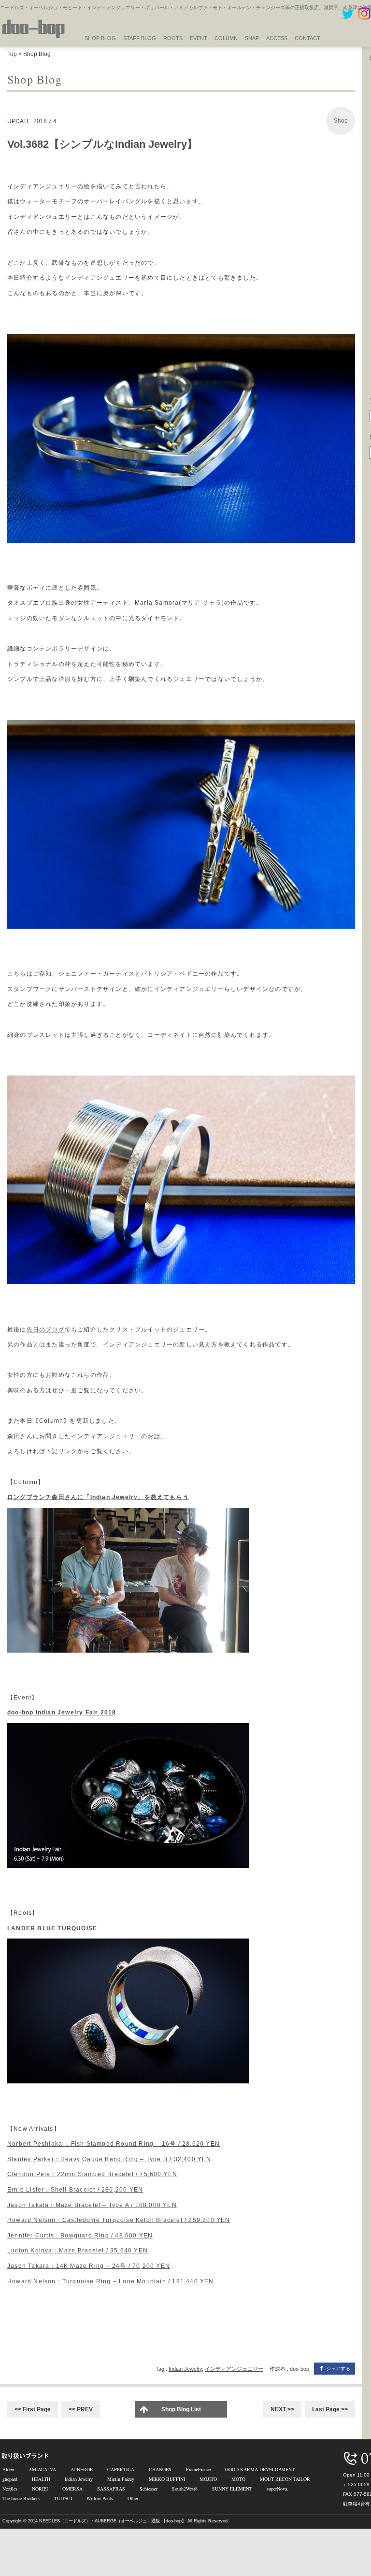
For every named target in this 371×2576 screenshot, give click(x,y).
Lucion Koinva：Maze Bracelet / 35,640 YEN (78, 2250)
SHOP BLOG (100, 38)
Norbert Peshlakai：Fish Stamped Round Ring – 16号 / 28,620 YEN (114, 2144)
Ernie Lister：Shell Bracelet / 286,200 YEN (75, 2190)
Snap (252, 38)
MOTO (238, 2479)
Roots (173, 38)
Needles (10, 2489)
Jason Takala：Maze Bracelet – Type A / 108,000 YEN (92, 2205)
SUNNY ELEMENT (232, 2489)
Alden (8, 2469)
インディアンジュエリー (234, 2369)
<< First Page (33, 2409)
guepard (10, 2479)
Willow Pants (100, 2498)
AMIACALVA (42, 2469)
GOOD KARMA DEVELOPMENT (260, 2469)
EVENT (199, 38)
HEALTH (41, 2479)
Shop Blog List (181, 2409)
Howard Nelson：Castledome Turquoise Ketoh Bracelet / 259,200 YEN (119, 2220)
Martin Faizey (121, 2479)
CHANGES (160, 2469)
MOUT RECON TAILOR (285, 2479)
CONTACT (307, 38)
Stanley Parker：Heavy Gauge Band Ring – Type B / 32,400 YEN (109, 2159)
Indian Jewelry (185, 2369)
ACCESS (277, 38)
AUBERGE (82, 2469)
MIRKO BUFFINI (167, 2479)
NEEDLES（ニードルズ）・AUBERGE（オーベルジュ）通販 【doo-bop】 (113, 2521)
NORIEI (40, 2489)
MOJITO (208, 2479)
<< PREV (81, 2409)
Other (133, 2498)
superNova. (278, 2489)
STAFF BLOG (140, 38)
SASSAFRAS (111, 2489)
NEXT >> (282, 2409)
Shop (341, 121)
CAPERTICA (121, 2469)
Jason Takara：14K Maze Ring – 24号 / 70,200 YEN (89, 2266)
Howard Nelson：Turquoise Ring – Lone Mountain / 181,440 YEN (111, 2281)
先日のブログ (46, 1330)
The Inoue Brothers (21, 2498)
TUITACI (63, 2498)
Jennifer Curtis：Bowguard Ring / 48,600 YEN (80, 2236)
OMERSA (72, 2489)
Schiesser (149, 2489)
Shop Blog (37, 54)
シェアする (338, 2369)
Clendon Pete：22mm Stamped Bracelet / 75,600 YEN (92, 2174)
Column (226, 38)
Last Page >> (330, 2409)
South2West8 (185, 2489)
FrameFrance (198, 2469)
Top (12, 54)
